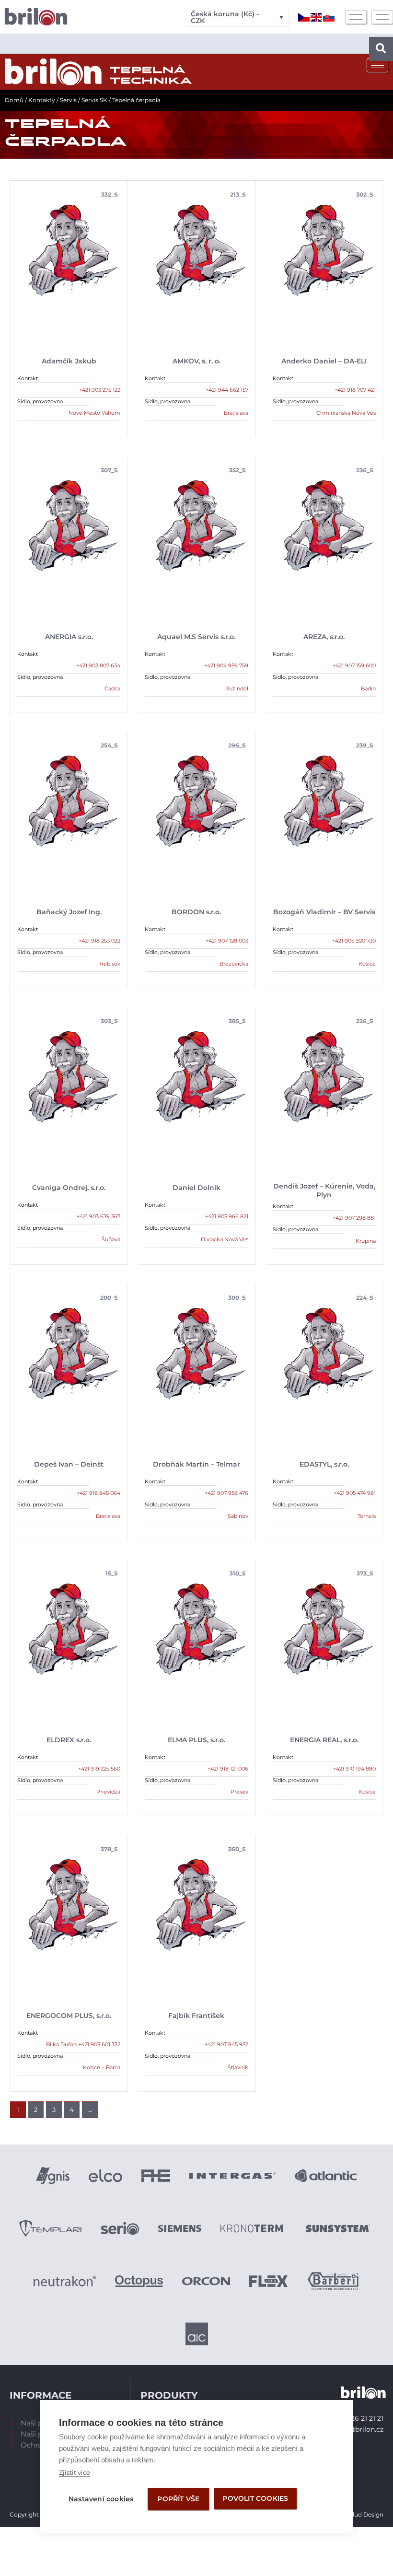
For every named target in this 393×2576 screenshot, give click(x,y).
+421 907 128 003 (227, 941)
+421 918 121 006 (228, 1769)
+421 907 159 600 (354, 665)
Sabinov (238, 1516)
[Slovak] (329, 17)
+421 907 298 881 (354, 1218)
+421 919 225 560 (99, 1769)
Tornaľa (367, 1516)
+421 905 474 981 (355, 1493)
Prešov (239, 1792)
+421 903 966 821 (227, 1216)
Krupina (366, 1241)
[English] (317, 17)
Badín (368, 688)
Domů (14, 100)
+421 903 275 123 (100, 390)
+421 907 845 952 (226, 2044)
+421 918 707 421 (355, 390)
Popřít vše (178, 2499)
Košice (367, 964)
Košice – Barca (102, 2067)
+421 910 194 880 (354, 1769)
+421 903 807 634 (98, 665)
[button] (381, 49)
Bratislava (236, 413)
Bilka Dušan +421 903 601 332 (83, 2044)
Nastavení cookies (101, 2499)
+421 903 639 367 (98, 1216)
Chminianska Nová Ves (346, 413)
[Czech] (304, 17)
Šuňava (111, 1239)
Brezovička (234, 964)
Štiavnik (238, 2067)
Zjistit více (75, 2472)
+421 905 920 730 (354, 941)
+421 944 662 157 (227, 390)
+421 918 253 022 (99, 941)
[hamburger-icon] (356, 17)
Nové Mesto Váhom (94, 413)
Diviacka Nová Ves (225, 1239)
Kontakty (42, 100)
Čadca (112, 688)
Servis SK (94, 100)
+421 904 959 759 (226, 665)
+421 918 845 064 (98, 1493)
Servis (68, 100)
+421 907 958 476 (226, 1493)
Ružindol (237, 688)
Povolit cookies (255, 2498)
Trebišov (110, 964)
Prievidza (108, 1792)
